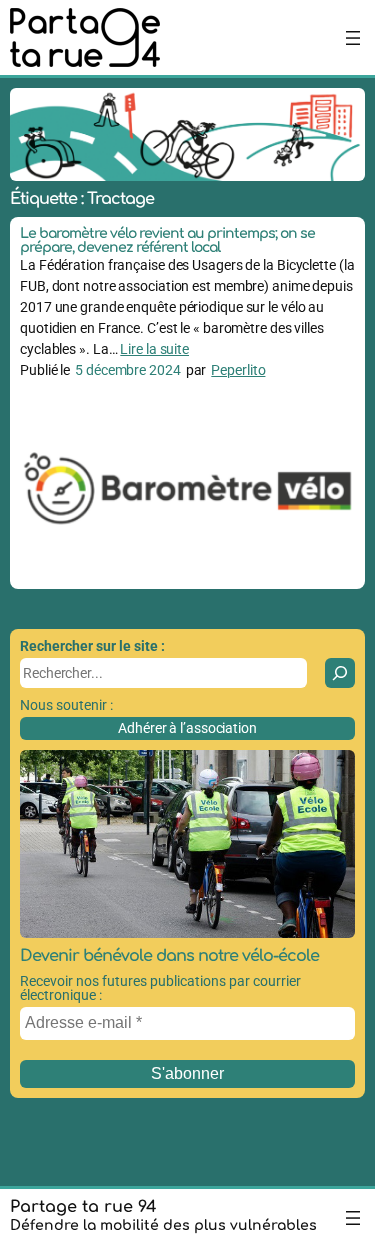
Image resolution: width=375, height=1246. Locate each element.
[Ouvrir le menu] (353, 38)
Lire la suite (154, 349)
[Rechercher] (340, 673)
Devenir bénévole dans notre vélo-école (169, 956)
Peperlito (238, 370)
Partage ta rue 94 (83, 1207)
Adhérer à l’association (187, 728)
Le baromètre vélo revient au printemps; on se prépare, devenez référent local (167, 241)
